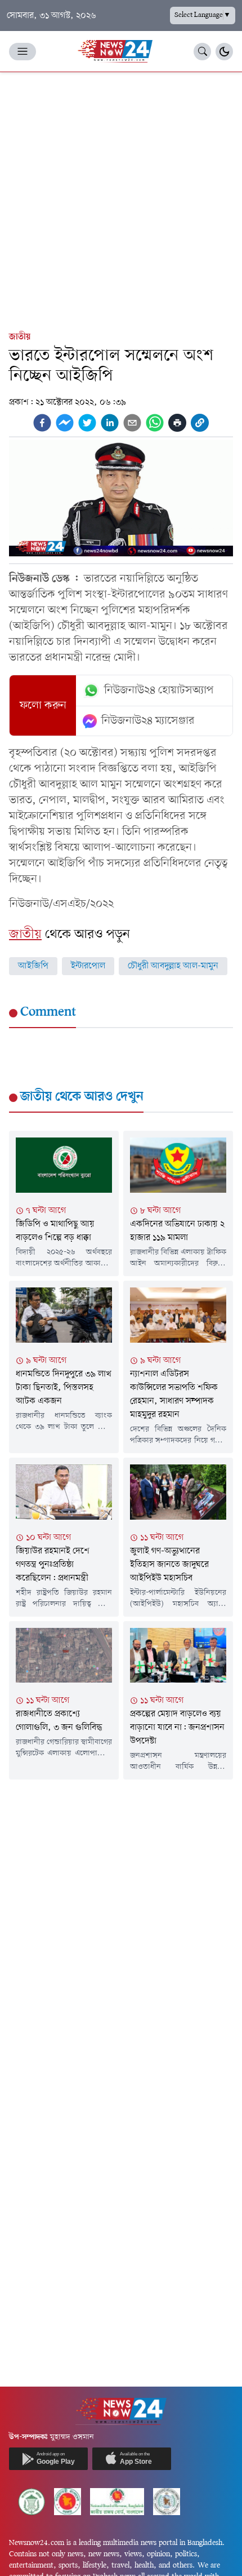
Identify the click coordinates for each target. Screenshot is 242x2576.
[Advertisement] (121, 199)
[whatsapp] (155, 423)
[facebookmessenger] (65, 423)
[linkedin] (110, 423)
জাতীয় (20, 337)
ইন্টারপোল (88, 966)
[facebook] (42, 423)
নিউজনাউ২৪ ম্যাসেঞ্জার (148, 721)
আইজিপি (33, 966)
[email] (132, 423)
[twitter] (87, 423)
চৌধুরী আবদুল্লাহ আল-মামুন (173, 966)
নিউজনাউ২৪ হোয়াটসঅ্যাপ (159, 691)
